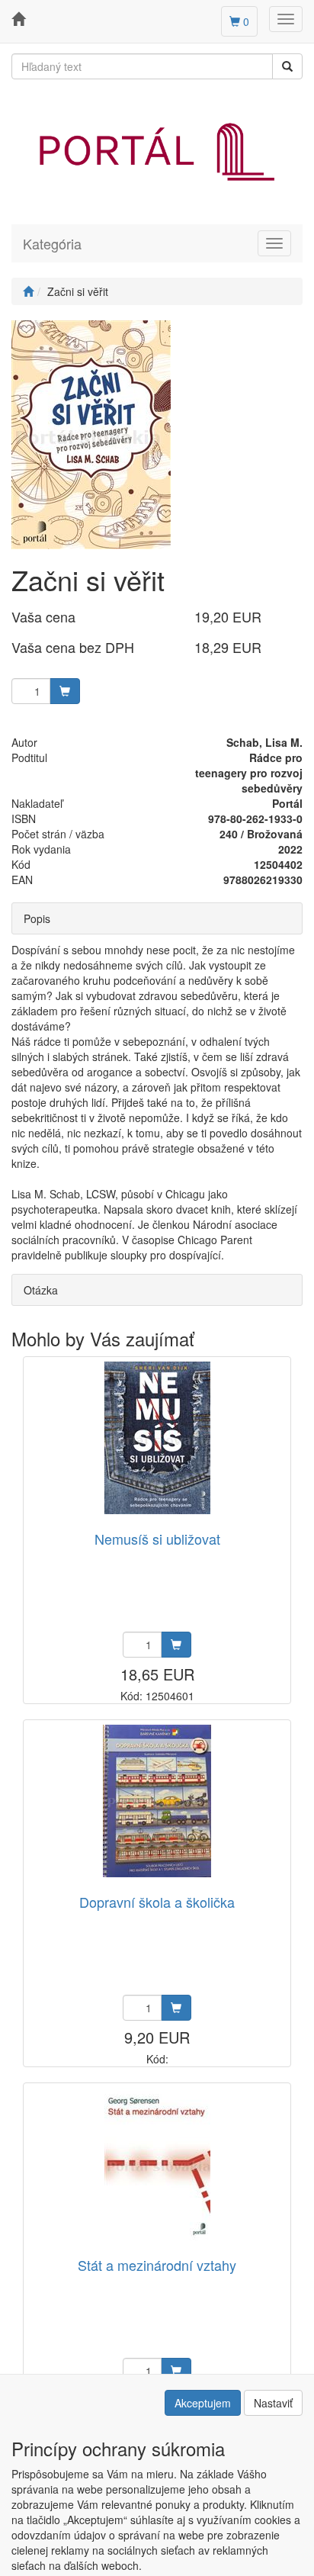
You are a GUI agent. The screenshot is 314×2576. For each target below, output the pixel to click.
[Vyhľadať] (287, 66)
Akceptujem (203, 2403)
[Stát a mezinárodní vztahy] (157, 2164)
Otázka (41, 1290)
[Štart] (28, 291)
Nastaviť (273, 2403)
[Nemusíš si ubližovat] (157, 1438)
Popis (37, 918)
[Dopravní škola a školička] (157, 1801)
